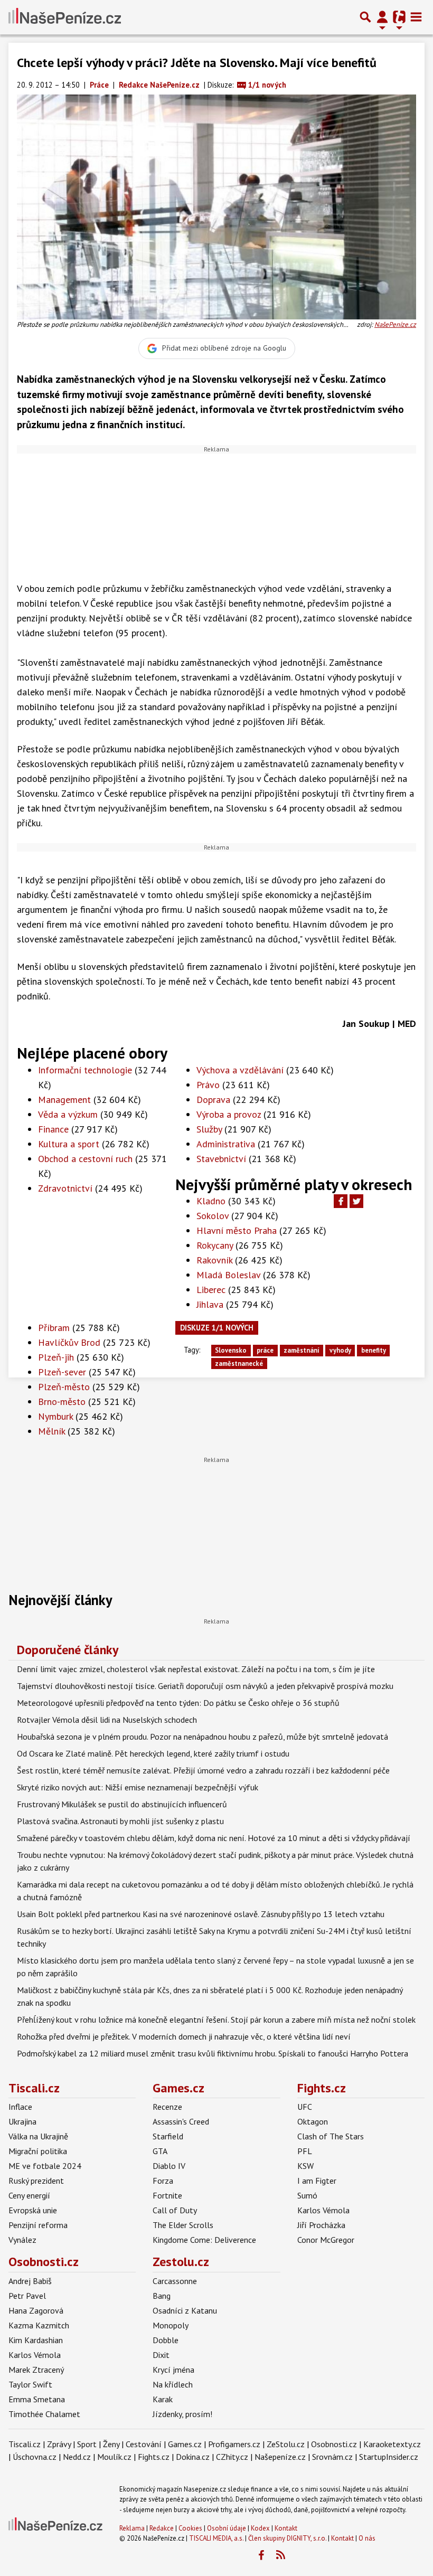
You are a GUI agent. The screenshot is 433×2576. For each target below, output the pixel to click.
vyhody (340, 1350)
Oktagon (313, 2121)
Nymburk (55, 1416)
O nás (367, 2538)
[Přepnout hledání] (365, 17)
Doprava (213, 1100)
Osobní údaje (227, 2528)
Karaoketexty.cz (392, 2444)
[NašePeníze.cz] (65, 17)
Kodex (261, 2528)
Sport (87, 2444)
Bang (162, 2296)
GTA (160, 2151)
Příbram (54, 1328)
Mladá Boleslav (228, 1275)
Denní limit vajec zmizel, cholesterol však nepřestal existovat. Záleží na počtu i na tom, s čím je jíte (196, 1669)
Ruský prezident (36, 2181)
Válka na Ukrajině (38, 2136)
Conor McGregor (326, 2240)
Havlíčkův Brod (69, 1342)
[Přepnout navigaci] (382, 17)
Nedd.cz (77, 2457)
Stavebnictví (221, 1159)
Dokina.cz (193, 2457)
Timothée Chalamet (44, 2414)
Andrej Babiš (30, 2281)
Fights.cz (322, 2088)
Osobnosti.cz (44, 2262)
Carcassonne (175, 2281)
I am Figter (317, 2181)
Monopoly (171, 2325)
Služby (209, 1129)
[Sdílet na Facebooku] (341, 1201)
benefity (374, 1350)
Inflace (20, 2107)
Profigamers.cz (234, 2444)
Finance (53, 1129)
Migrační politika (38, 2151)
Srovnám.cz (332, 2457)
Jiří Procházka (321, 2225)
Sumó (307, 2195)
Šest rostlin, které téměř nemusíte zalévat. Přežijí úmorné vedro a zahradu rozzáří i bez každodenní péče (203, 1770)
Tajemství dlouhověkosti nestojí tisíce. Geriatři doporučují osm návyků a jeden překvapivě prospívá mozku (205, 1686)
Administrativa (226, 1144)
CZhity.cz (232, 2457)
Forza (163, 2181)
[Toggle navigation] (416, 17)
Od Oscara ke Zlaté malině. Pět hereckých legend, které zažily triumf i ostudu (153, 1753)
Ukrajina (22, 2121)
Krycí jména (173, 2370)
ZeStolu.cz (286, 2444)
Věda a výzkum (68, 1114)
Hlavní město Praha (237, 1230)
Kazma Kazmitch (39, 2325)
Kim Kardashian (36, 2340)
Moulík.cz (114, 2457)
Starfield (168, 2136)
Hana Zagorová (36, 2310)
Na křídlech (173, 2384)
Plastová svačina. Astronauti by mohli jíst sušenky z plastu (120, 1821)
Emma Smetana (37, 2399)
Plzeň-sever (62, 1372)
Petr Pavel (27, 2296)
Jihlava (210, 1304)
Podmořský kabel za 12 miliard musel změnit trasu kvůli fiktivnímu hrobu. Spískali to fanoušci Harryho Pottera (213, 2053)
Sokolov (213, 1216)
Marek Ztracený (36, 2370)
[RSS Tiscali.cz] (280, 2555)
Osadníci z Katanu (185, 2310)
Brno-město (62, 1402)
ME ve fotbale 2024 (45, 2166)
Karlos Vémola (323, 2210)
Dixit (161, 2355)
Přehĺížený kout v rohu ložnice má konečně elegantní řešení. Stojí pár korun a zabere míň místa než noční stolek (216, 2020)
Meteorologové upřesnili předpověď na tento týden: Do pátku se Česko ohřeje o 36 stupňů (178, 1703)
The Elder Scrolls (183, 2225)
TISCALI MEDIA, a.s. (216, 2538)
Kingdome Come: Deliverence (204, 2240)
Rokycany (215, 1245)
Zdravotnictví (65, 1188)
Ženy (111, 2444)
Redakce (162, 2528)
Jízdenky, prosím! (182, 2414)
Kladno (211, 1201)
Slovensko (231, 1350)
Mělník (51, 1431)
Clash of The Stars (331, 2136)
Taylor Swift (30, 2384)
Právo (208, 1085)
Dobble (166, 2340)
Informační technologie (85, 1070)
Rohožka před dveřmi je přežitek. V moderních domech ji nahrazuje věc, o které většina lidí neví (184, 2036)
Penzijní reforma (38, 2225)
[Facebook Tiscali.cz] (261, 2555)
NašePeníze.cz (395, 324)
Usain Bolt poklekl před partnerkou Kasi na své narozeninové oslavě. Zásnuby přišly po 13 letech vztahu (201, 1914)
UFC (305, 2107)
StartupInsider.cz (389, 2457)
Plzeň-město (64, 1387)
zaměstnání (302, 1350)
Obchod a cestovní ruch (85, 1159)
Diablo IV (169, 2166)
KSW (305, 2166)
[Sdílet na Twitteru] (356, 1201)
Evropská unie (33, 2210)
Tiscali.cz (34, 2088)
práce (265, 1350)
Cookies (190, 2528)
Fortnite (167, 2195)
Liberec (211, 1290)
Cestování (144, 2444)
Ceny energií (29, 2195)
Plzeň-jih (56, 1357)
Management (64, 1100)
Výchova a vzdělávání (240, 1070)
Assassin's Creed (181, 2121)
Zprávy (59, 2444)
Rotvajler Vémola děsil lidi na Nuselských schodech (107, 1720)
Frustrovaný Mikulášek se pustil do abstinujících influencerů (122, 1804)
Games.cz (178, 2088)
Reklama (132, 2528)
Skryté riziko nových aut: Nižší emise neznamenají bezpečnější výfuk (138, 1787)
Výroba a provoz (229, 1114)
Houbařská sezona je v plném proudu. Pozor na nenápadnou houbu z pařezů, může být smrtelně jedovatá (203, 1737)
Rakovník (214, 1260)
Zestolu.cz (181, 2262)
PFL (305, 2151)
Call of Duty (175, 2210)
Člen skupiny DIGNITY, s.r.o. (287, 2538)
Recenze (167, 2107)
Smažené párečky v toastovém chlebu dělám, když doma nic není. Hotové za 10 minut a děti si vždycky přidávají (214, 1838)
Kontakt (286, 2528)
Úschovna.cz (35, 2457)
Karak (163, 2399)
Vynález (22, 2240)
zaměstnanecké (239, 1364)
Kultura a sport (69, 1144)
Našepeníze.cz (280, 2457)
